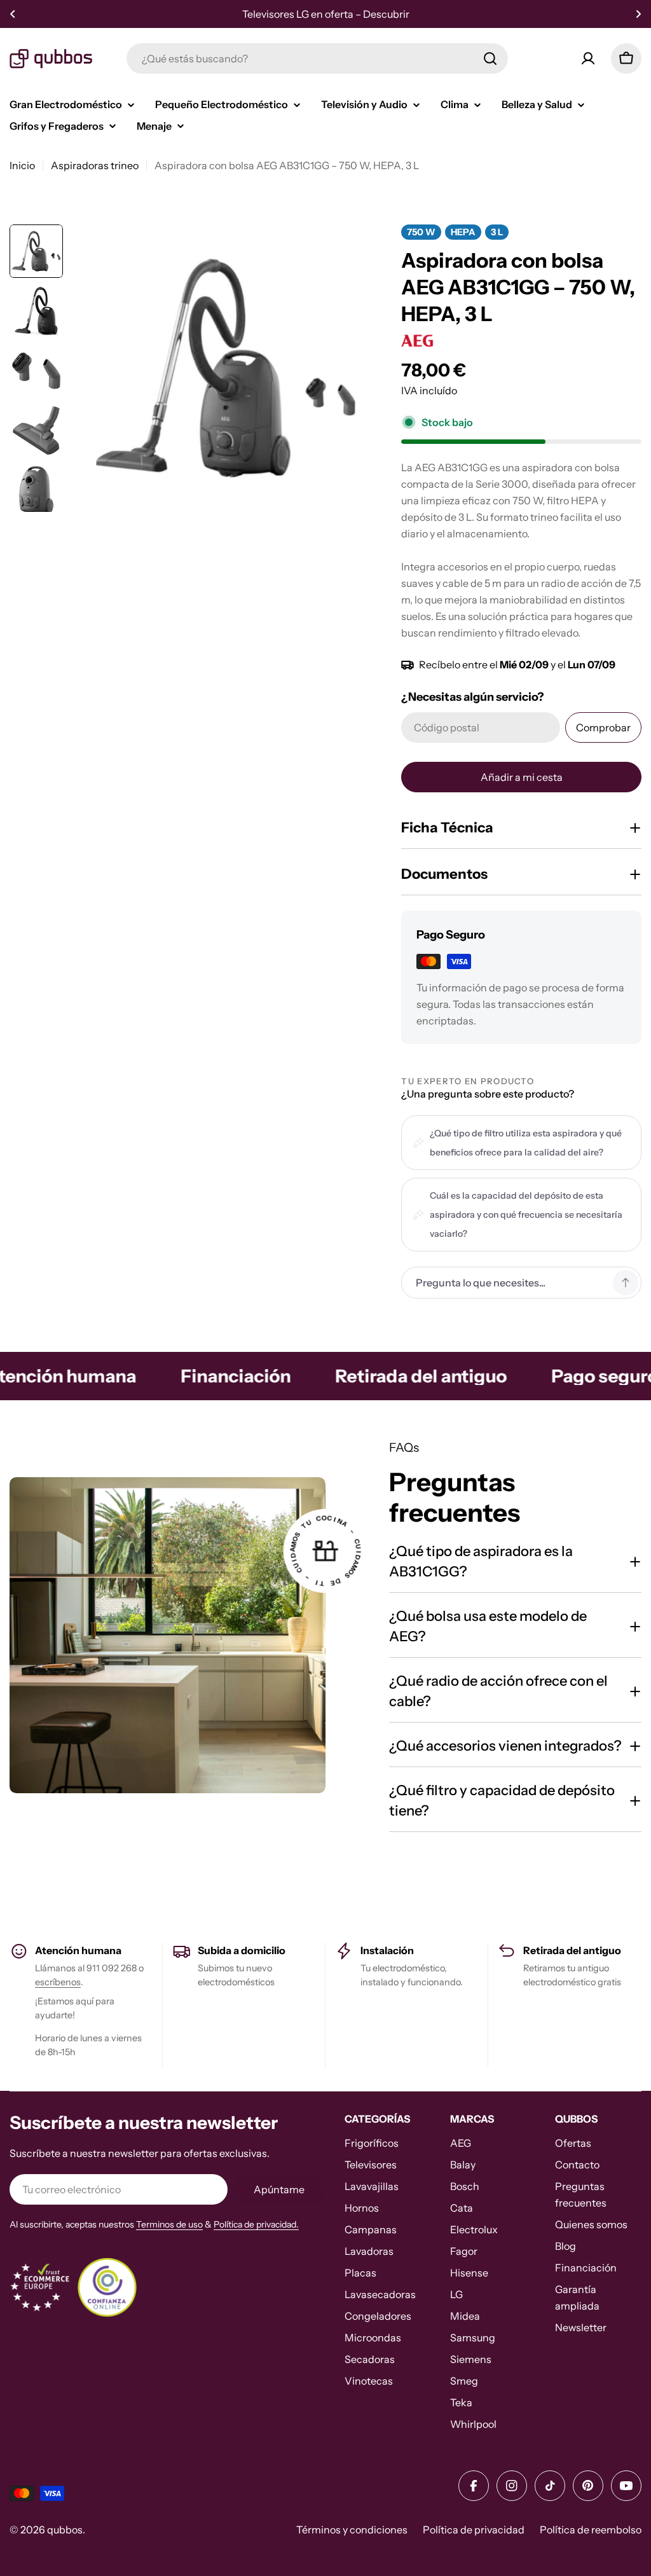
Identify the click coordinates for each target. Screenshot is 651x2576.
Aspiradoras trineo (95, 165)
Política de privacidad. (256, 2224)
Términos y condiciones (352, 2530)
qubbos (65, 2530)
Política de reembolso (591, 2530)
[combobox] (317, 59)
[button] (13, 14)
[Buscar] (490, 59)
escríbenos (58, 1982)
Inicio (22, 165)
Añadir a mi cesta (522, 777)
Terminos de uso (169, 2224)
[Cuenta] (588, 59)
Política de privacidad (474, 2530)
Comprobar (603, 727)
